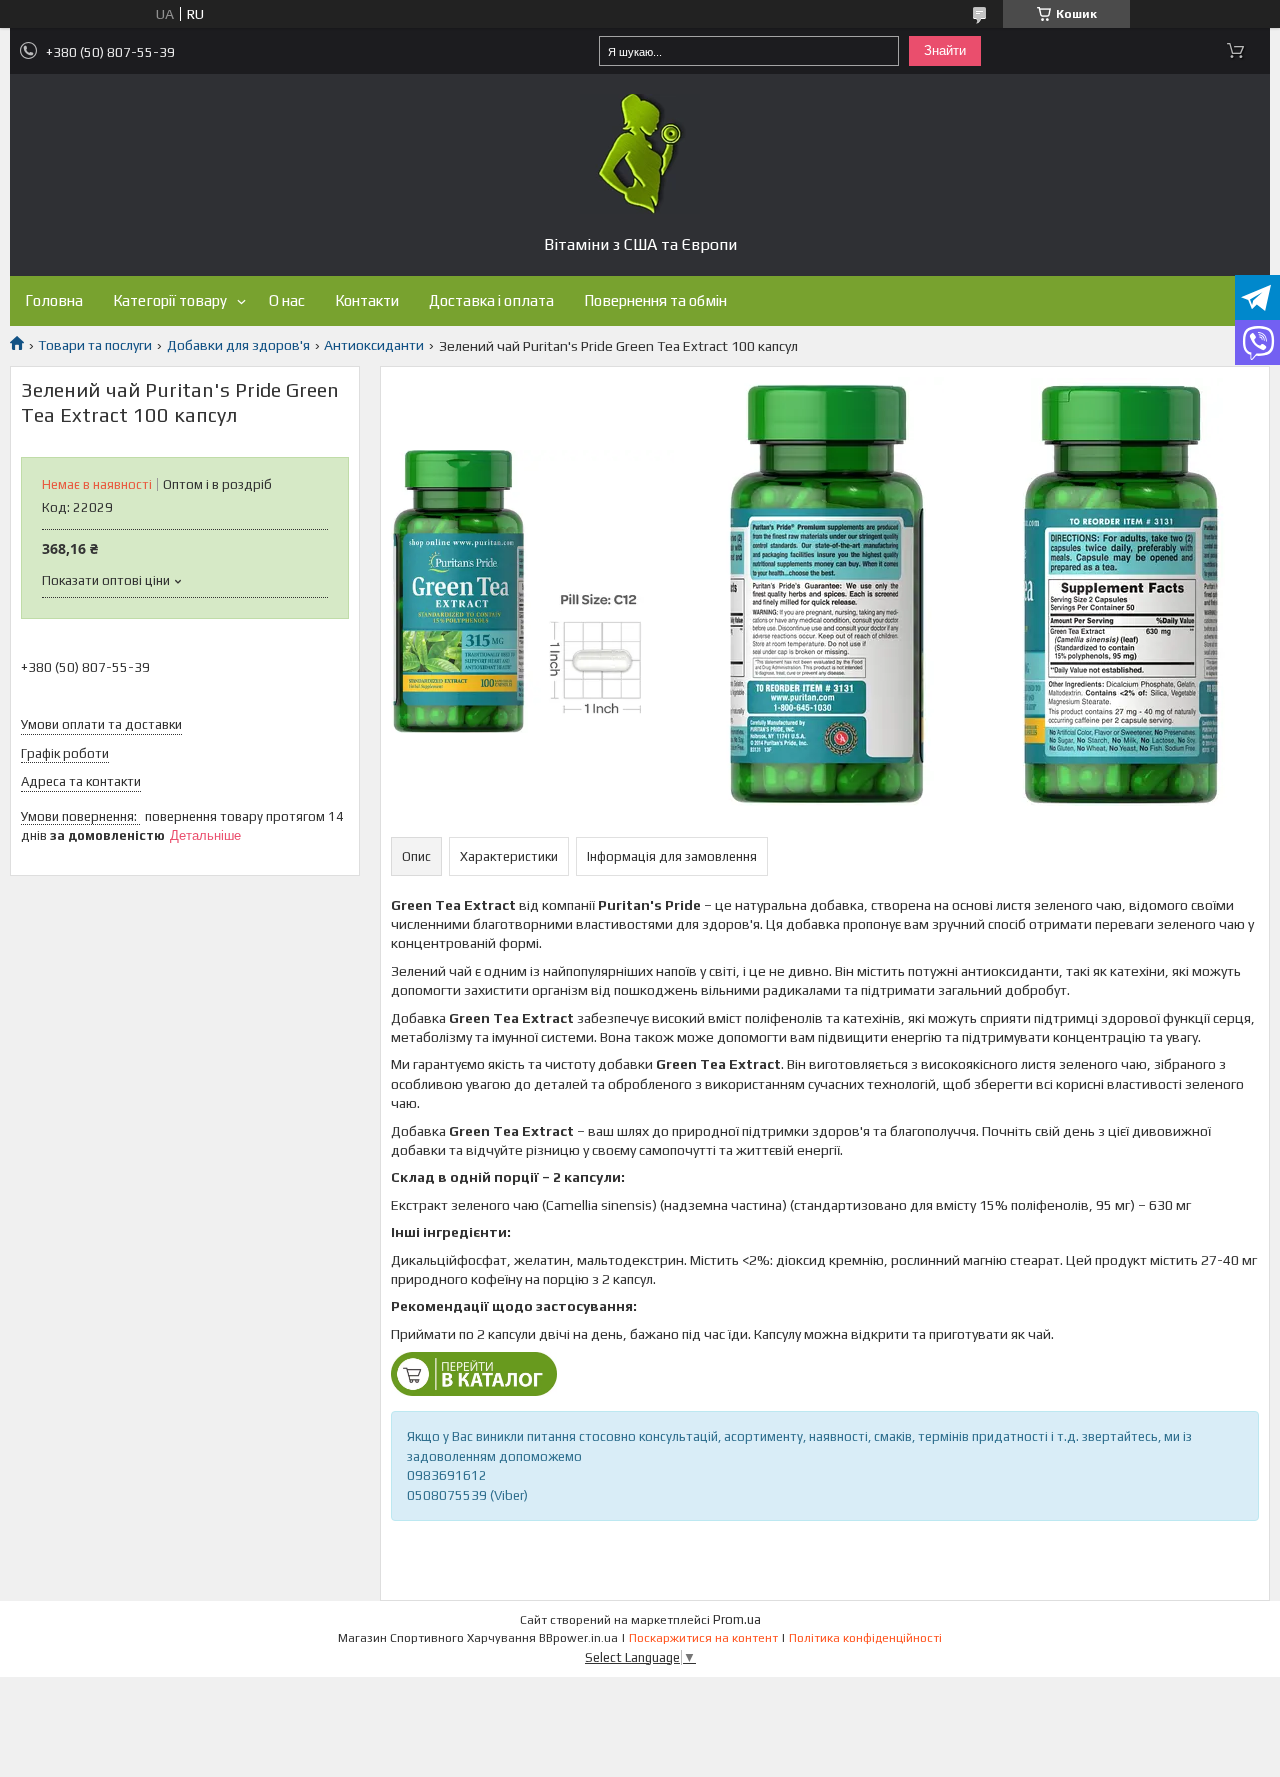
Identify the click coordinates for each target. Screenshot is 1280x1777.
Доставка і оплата (491, 300)
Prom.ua (737, 1619)
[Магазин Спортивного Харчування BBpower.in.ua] (640, 154)
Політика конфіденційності (865, 1638)
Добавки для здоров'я (238, 345)
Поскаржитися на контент (703, 1638)
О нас (287, 300)
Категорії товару (170, 300)
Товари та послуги (95, 345)
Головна (54, 300)
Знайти (945, 50)
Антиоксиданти (374, 345)
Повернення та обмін (655, 300)
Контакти (367, 300)
